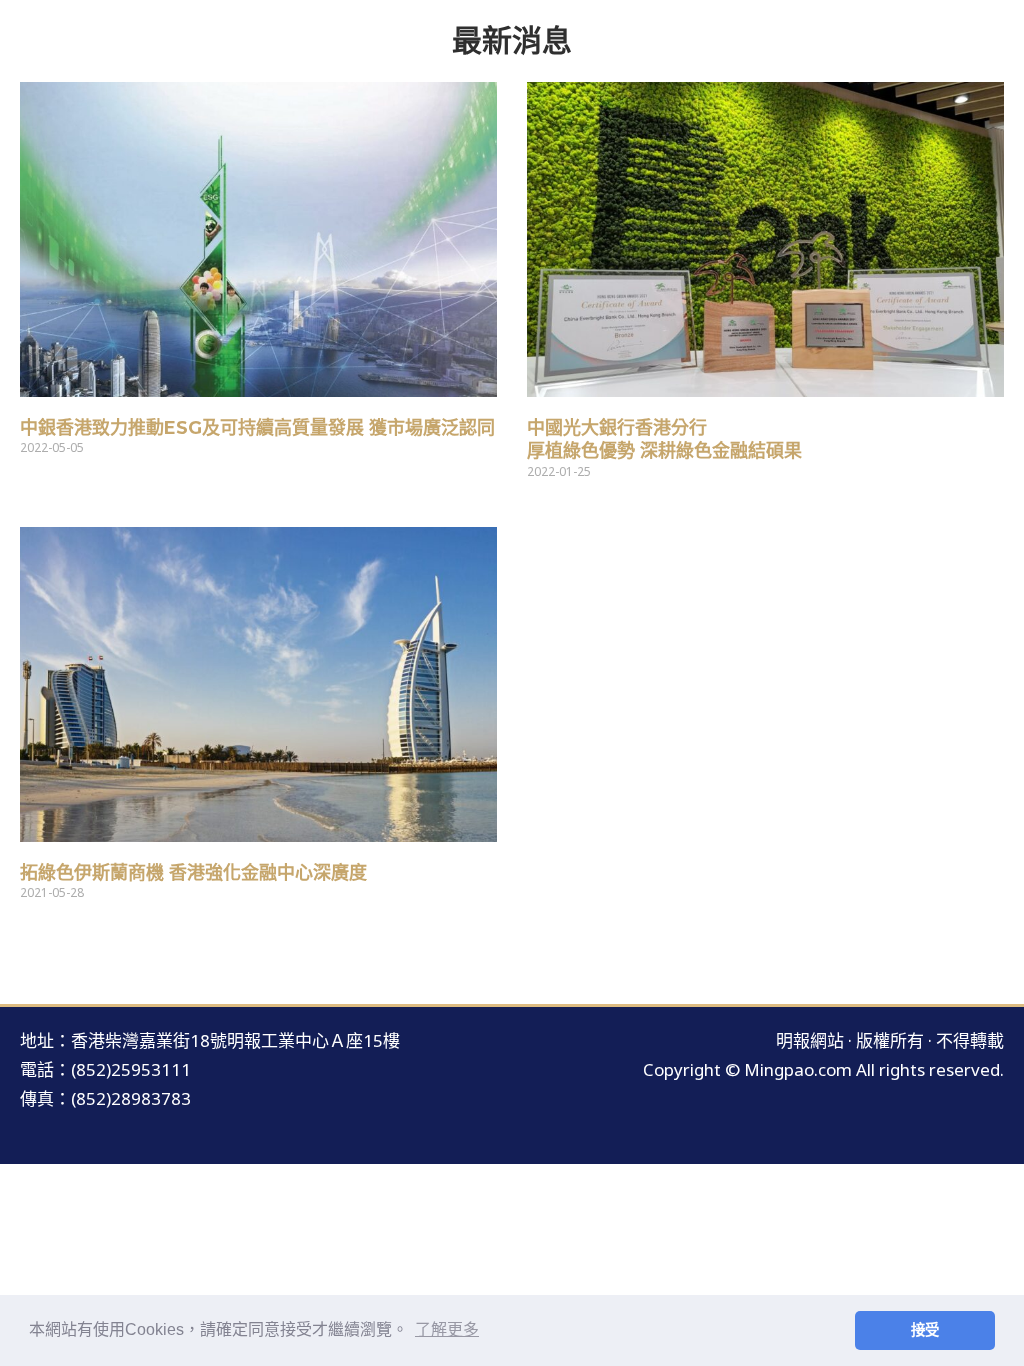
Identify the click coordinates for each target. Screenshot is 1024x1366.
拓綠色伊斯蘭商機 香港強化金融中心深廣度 (193, 873)
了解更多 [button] (447, 1329)
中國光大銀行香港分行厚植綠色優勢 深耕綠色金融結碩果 (664, 439)
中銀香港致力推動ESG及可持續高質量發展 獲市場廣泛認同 (257, 428)
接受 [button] (925, 1330)
